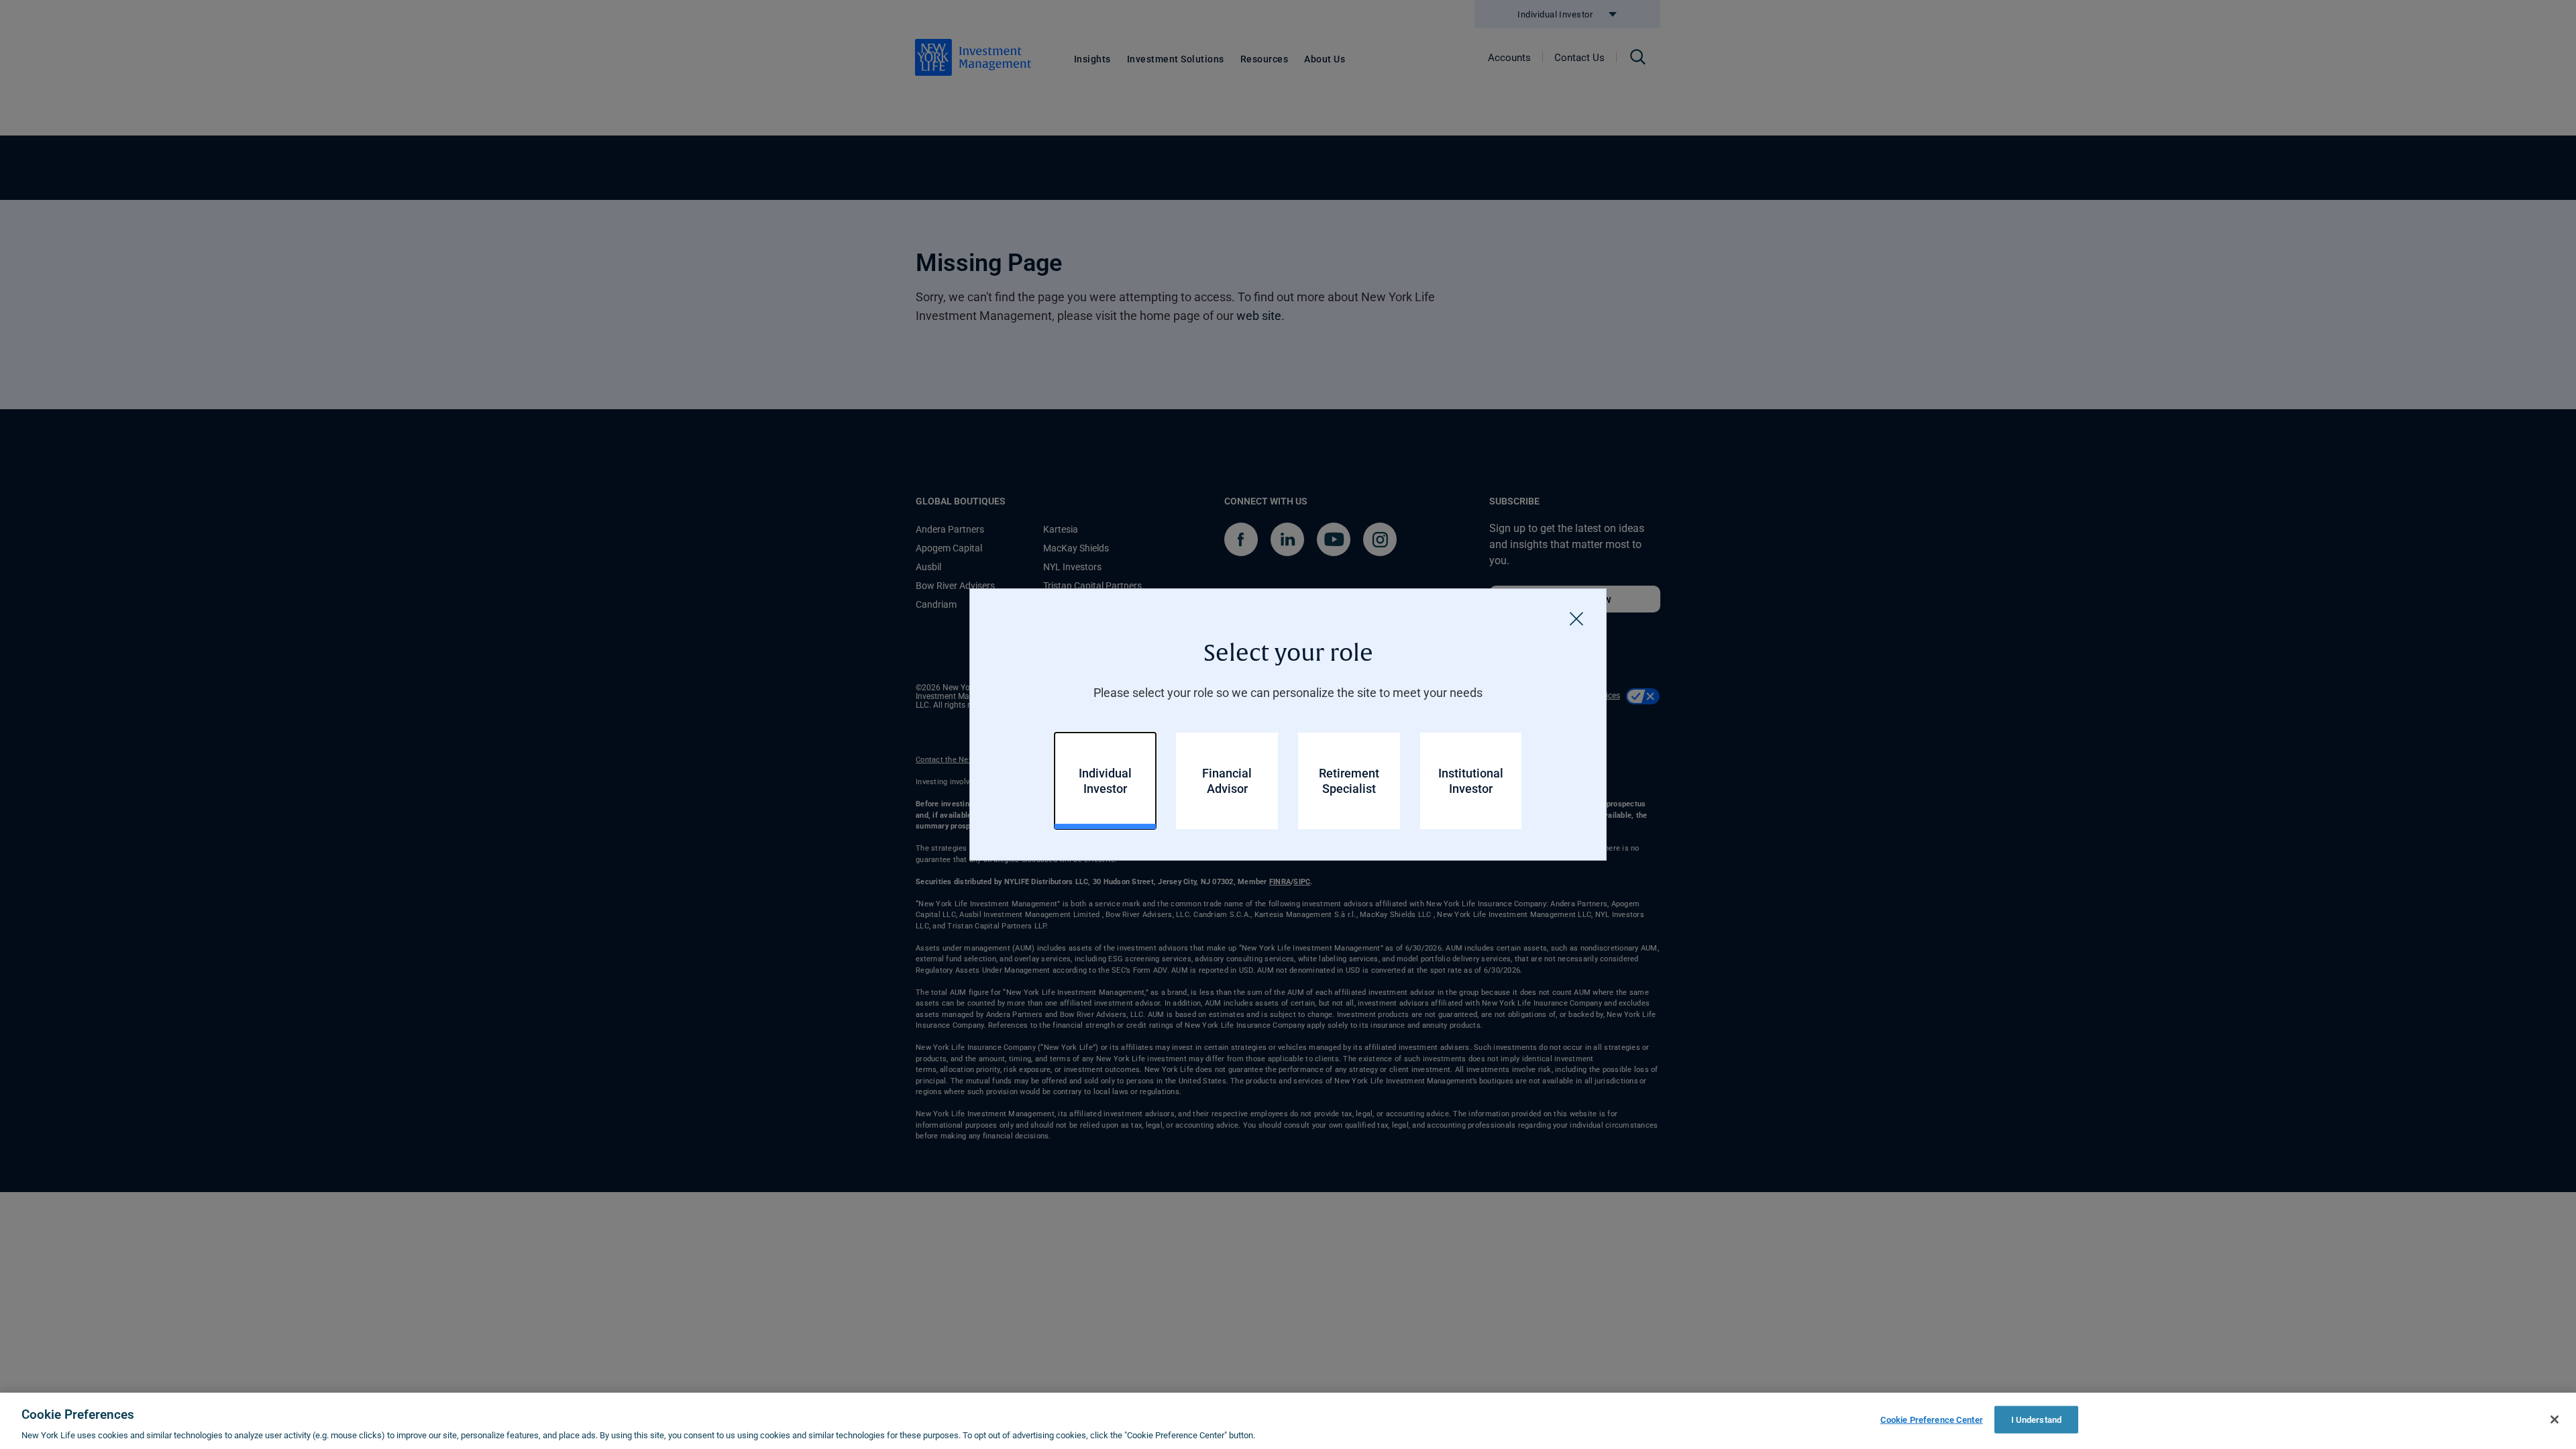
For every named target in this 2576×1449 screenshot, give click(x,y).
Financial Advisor (1227, 781)
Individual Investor (1105, 781)
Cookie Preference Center (1932, 1419)
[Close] (1576, 619)
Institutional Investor (1471, 781)
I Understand (2037, 1419)
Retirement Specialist (1349, 781)
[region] (1288, 1421)
